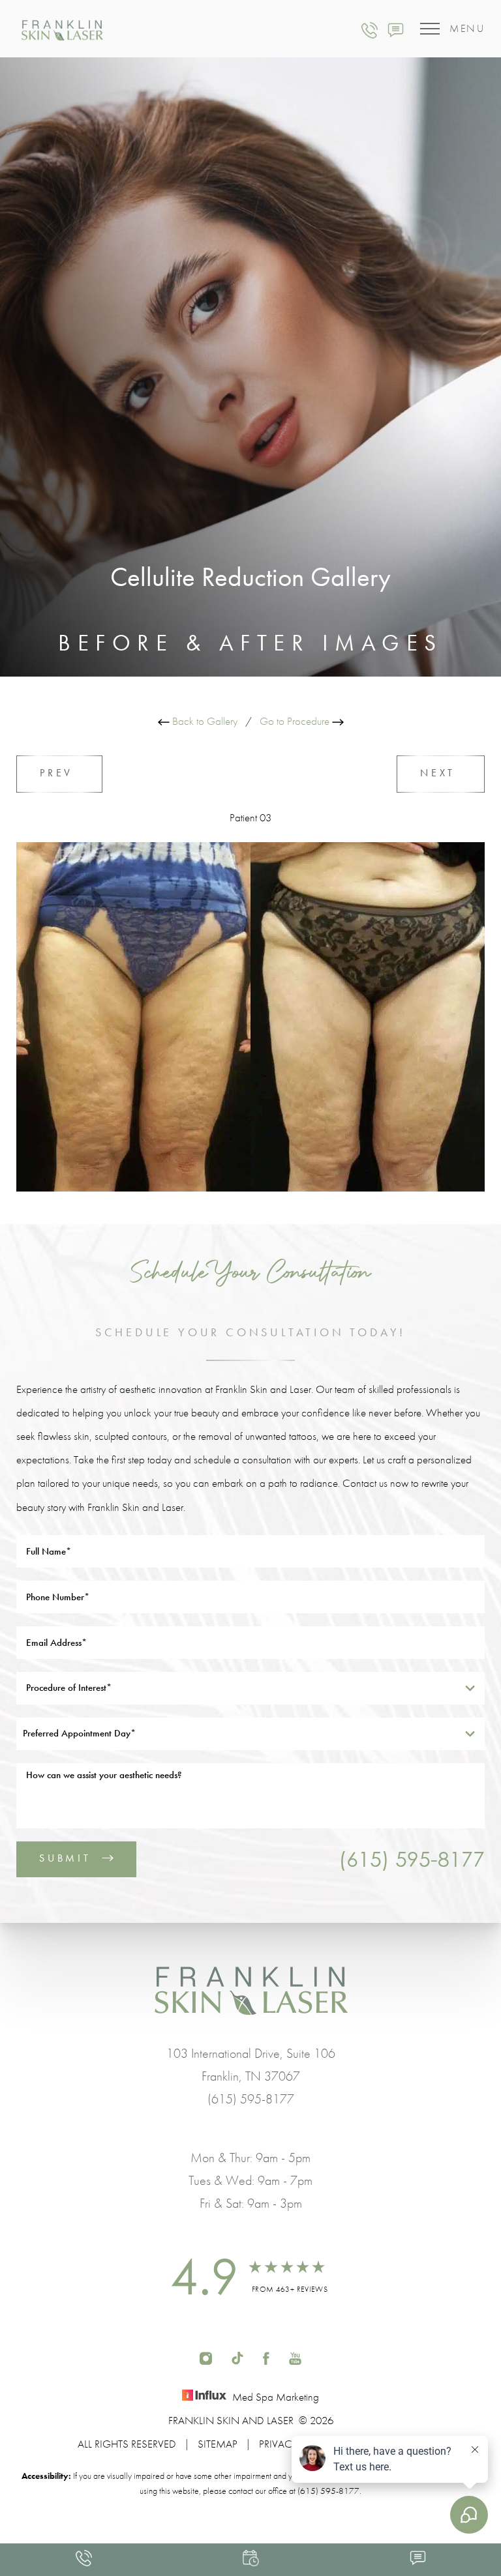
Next (441, 773)
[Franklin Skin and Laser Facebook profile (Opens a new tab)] (266, 2357)
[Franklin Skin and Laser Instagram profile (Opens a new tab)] (206, 2357)
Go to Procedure (296, 721)
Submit (65, 1858)
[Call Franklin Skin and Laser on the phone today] (370, 29)
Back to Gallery (204, 721)
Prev (59, 773)
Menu (467, 28)
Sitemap (218, 2444)
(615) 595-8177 (412, 1859)
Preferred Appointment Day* (79, 1733)
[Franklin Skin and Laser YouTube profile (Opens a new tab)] (295, 2357)
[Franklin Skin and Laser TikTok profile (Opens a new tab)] (237, 2357)
